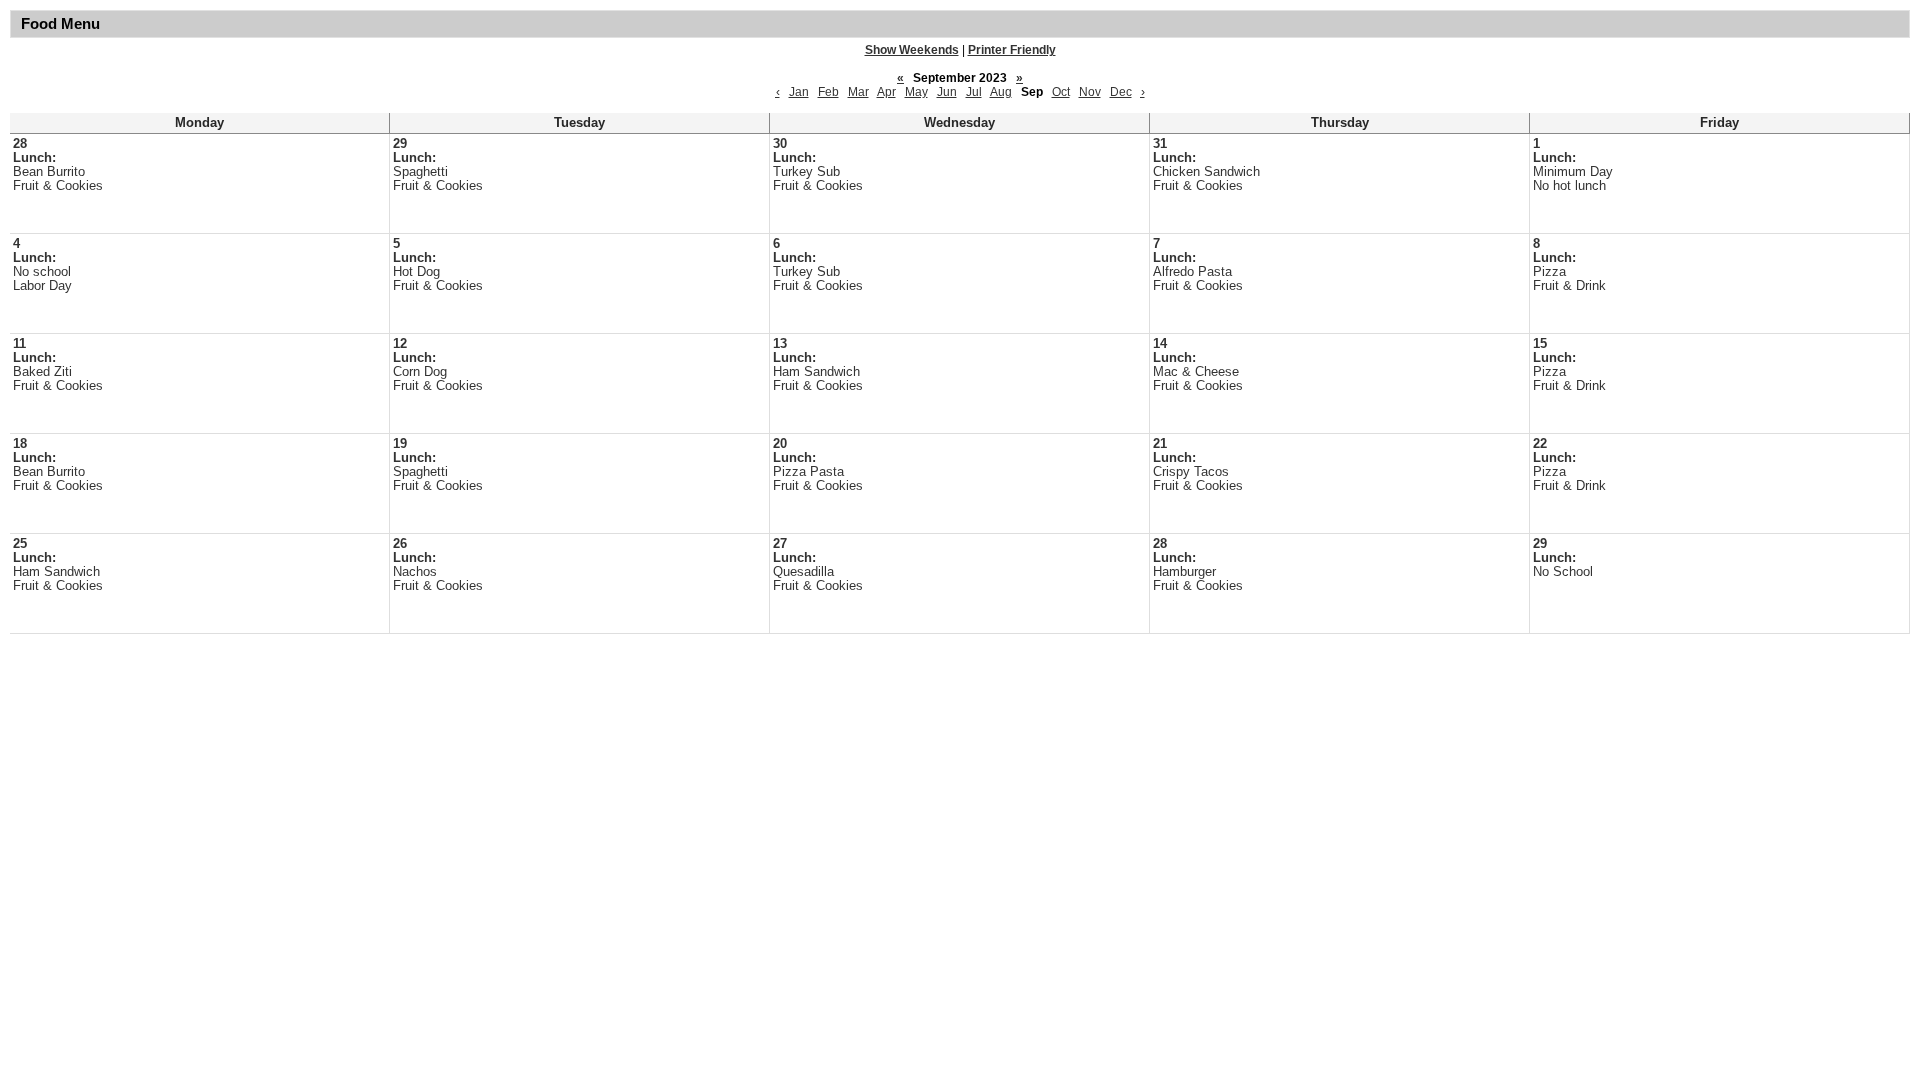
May (916, 92)
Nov (1090, 92)
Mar (858, 92)
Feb (828, 92)
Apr (886, 92)
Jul (974, 92)
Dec (1121, 92)
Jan (799, 92)
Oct (1061, 92)
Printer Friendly (1012, 50)
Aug (1001, 92)
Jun (947, 92)
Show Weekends (912, 50)
